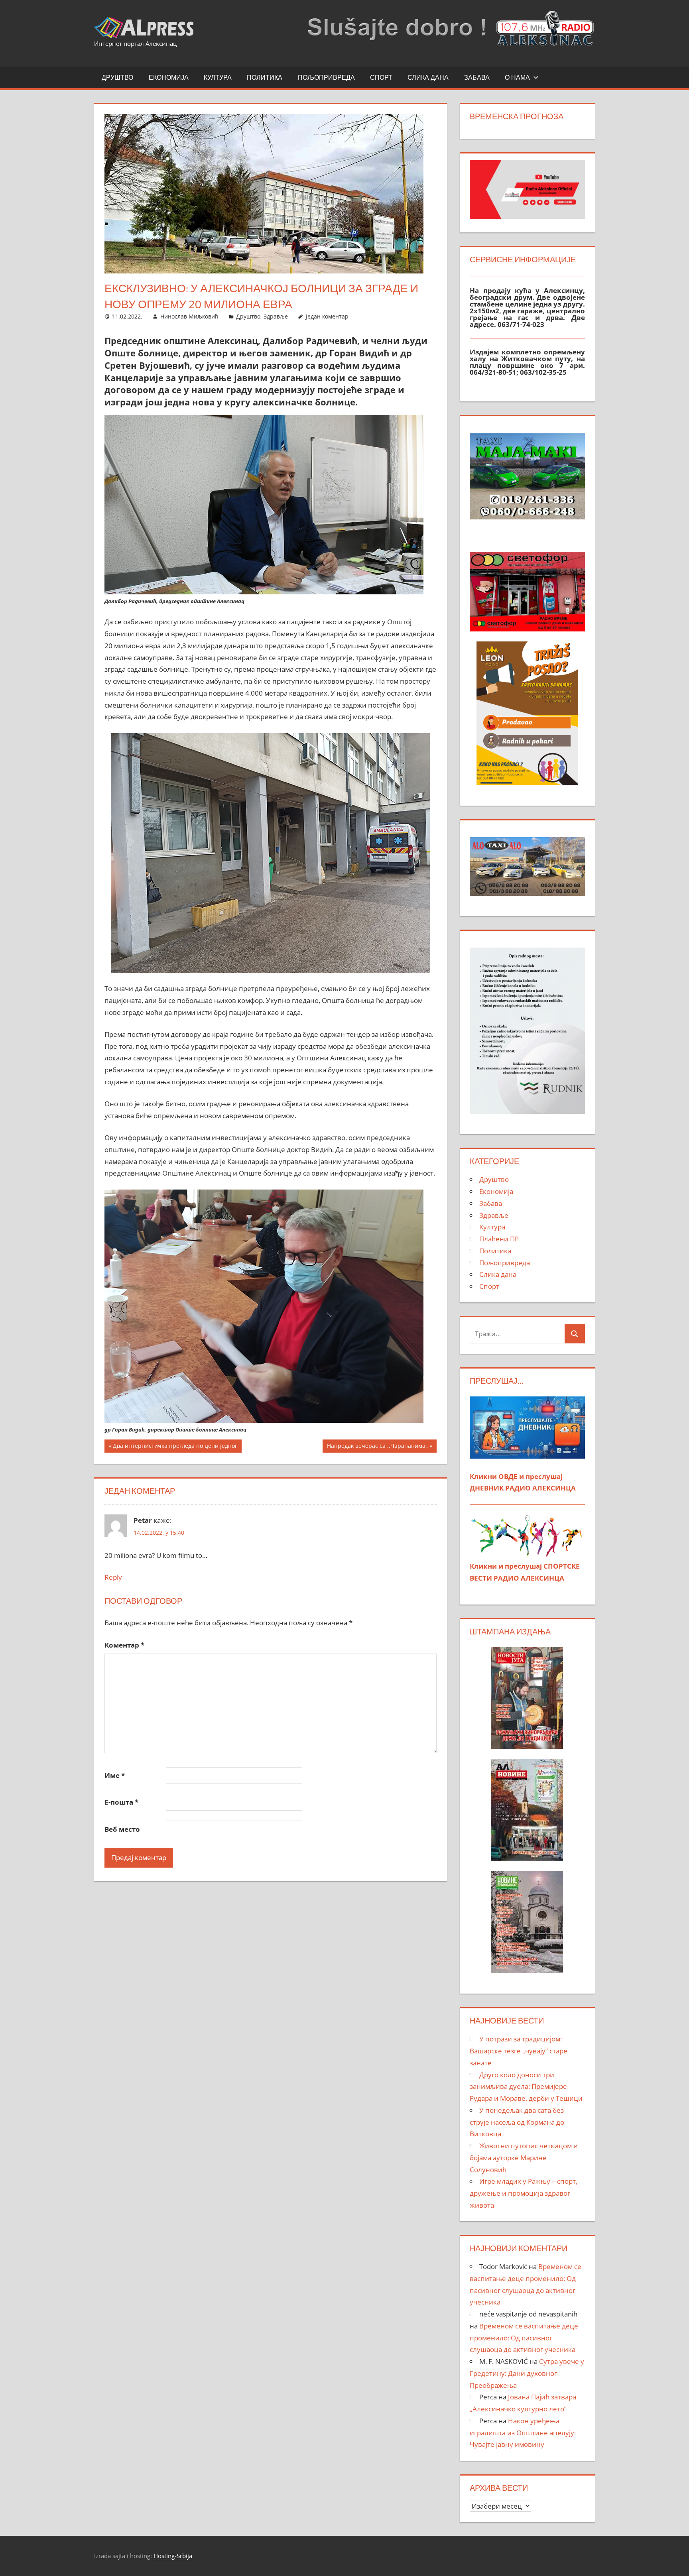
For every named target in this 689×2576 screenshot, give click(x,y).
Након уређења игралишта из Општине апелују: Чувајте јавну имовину (523, 2433)
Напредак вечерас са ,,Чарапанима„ (377, 1447)
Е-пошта (121, 1802)
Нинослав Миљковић (189, 316)
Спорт (381, 77)
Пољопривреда (326, 77)
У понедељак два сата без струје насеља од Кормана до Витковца (517, 2122)
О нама (517, 77)
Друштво (117, 77)
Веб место (122, 1829)
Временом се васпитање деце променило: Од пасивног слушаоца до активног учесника (524, 2338)
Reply (113, 1577)
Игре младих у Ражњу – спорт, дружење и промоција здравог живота (524, 2193)
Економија (169, 77)
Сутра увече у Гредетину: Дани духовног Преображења (527, 2373)
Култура (218, 77)
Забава (477, 77)
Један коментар (327, 316)
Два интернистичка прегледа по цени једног (175, 1447)
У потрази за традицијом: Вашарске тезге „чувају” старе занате (519, 2051)
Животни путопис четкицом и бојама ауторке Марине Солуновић (524, 2158)
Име (115, 1775)
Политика (265, 77)
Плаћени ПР (499, 1239)
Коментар (124, 1645)
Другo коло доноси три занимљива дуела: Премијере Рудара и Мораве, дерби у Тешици (526, 2087)
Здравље (276, 316)
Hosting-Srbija (173, 2556)
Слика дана (428, 77)
